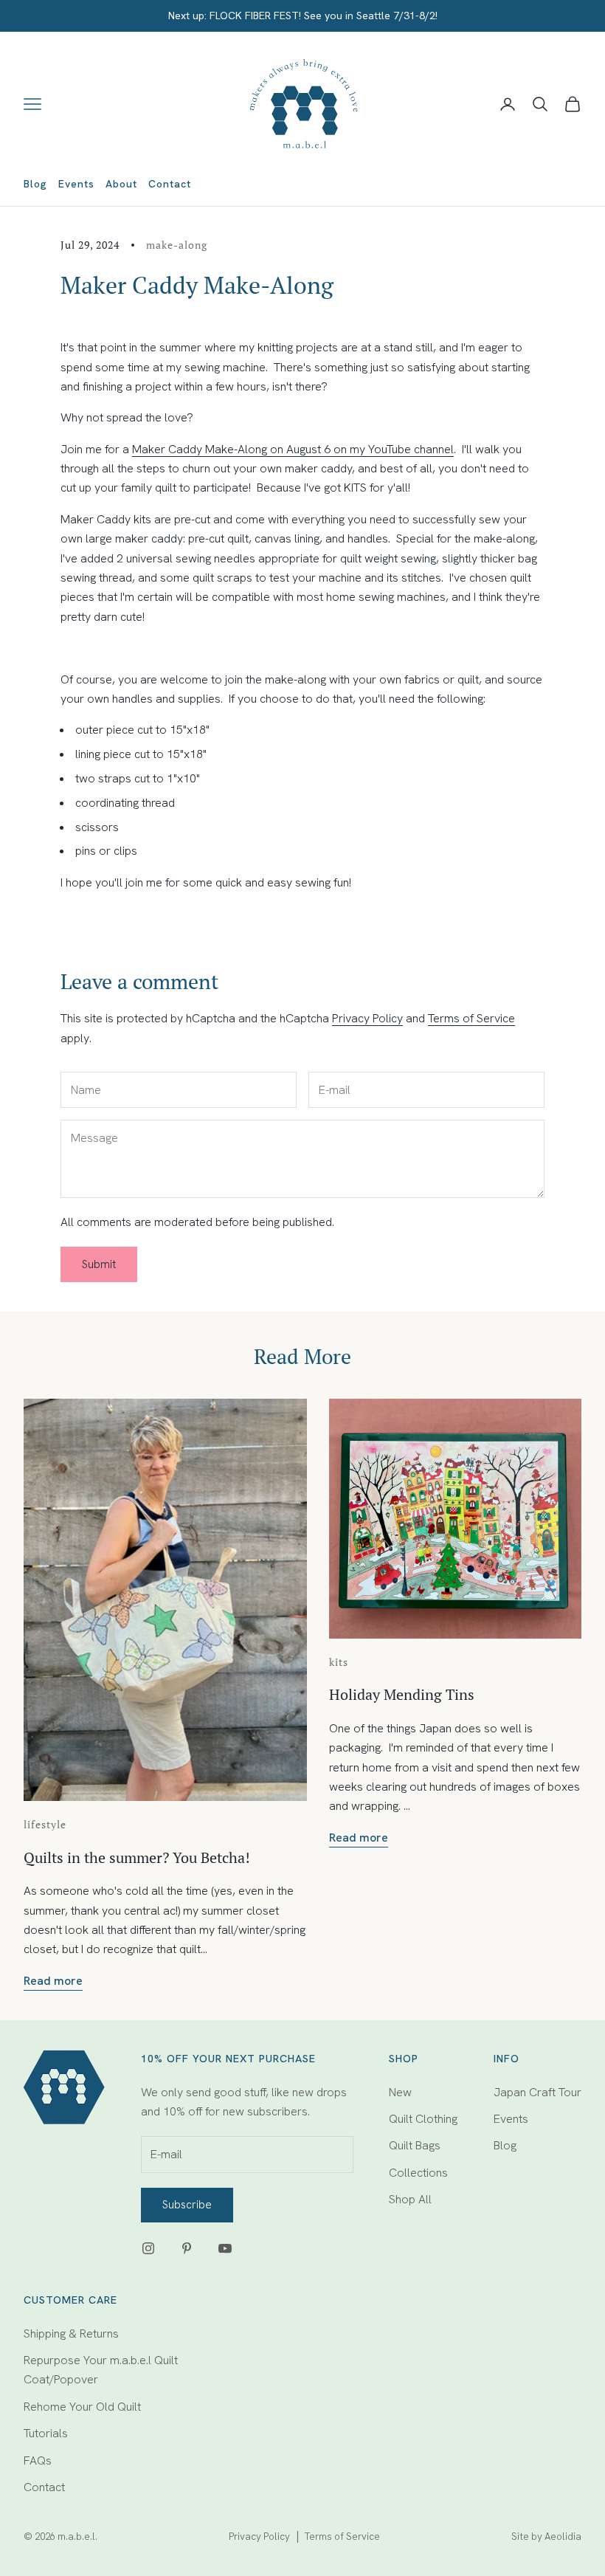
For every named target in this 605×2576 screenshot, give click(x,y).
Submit (99, 1264)
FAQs (38, 2460)
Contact (170, 184)
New (400, 2092)
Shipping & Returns (71, 2334)
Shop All (410, 2199)
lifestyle (45, 1824)
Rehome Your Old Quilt (82, 2407)
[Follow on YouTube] (225, 2248)
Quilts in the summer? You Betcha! (137, 1857)
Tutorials (46, 2433)
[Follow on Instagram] (148, 2248)
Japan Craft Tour (537, 2092)
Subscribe (187, 2205)
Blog (35, 184)
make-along (177, 245)
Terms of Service (471, 1018)
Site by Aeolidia (546, 2537)
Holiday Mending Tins (402, 1694)
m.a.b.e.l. (77, 2537)
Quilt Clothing (423, 2119)
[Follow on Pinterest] (187, 2248)
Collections (418, 2173)
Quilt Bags (415, 2145)
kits (339, 1662)
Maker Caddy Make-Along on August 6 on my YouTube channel (293, 449)
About (121, 184)
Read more (53, 1981)
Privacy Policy (367, 1018)
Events (76, 184)
